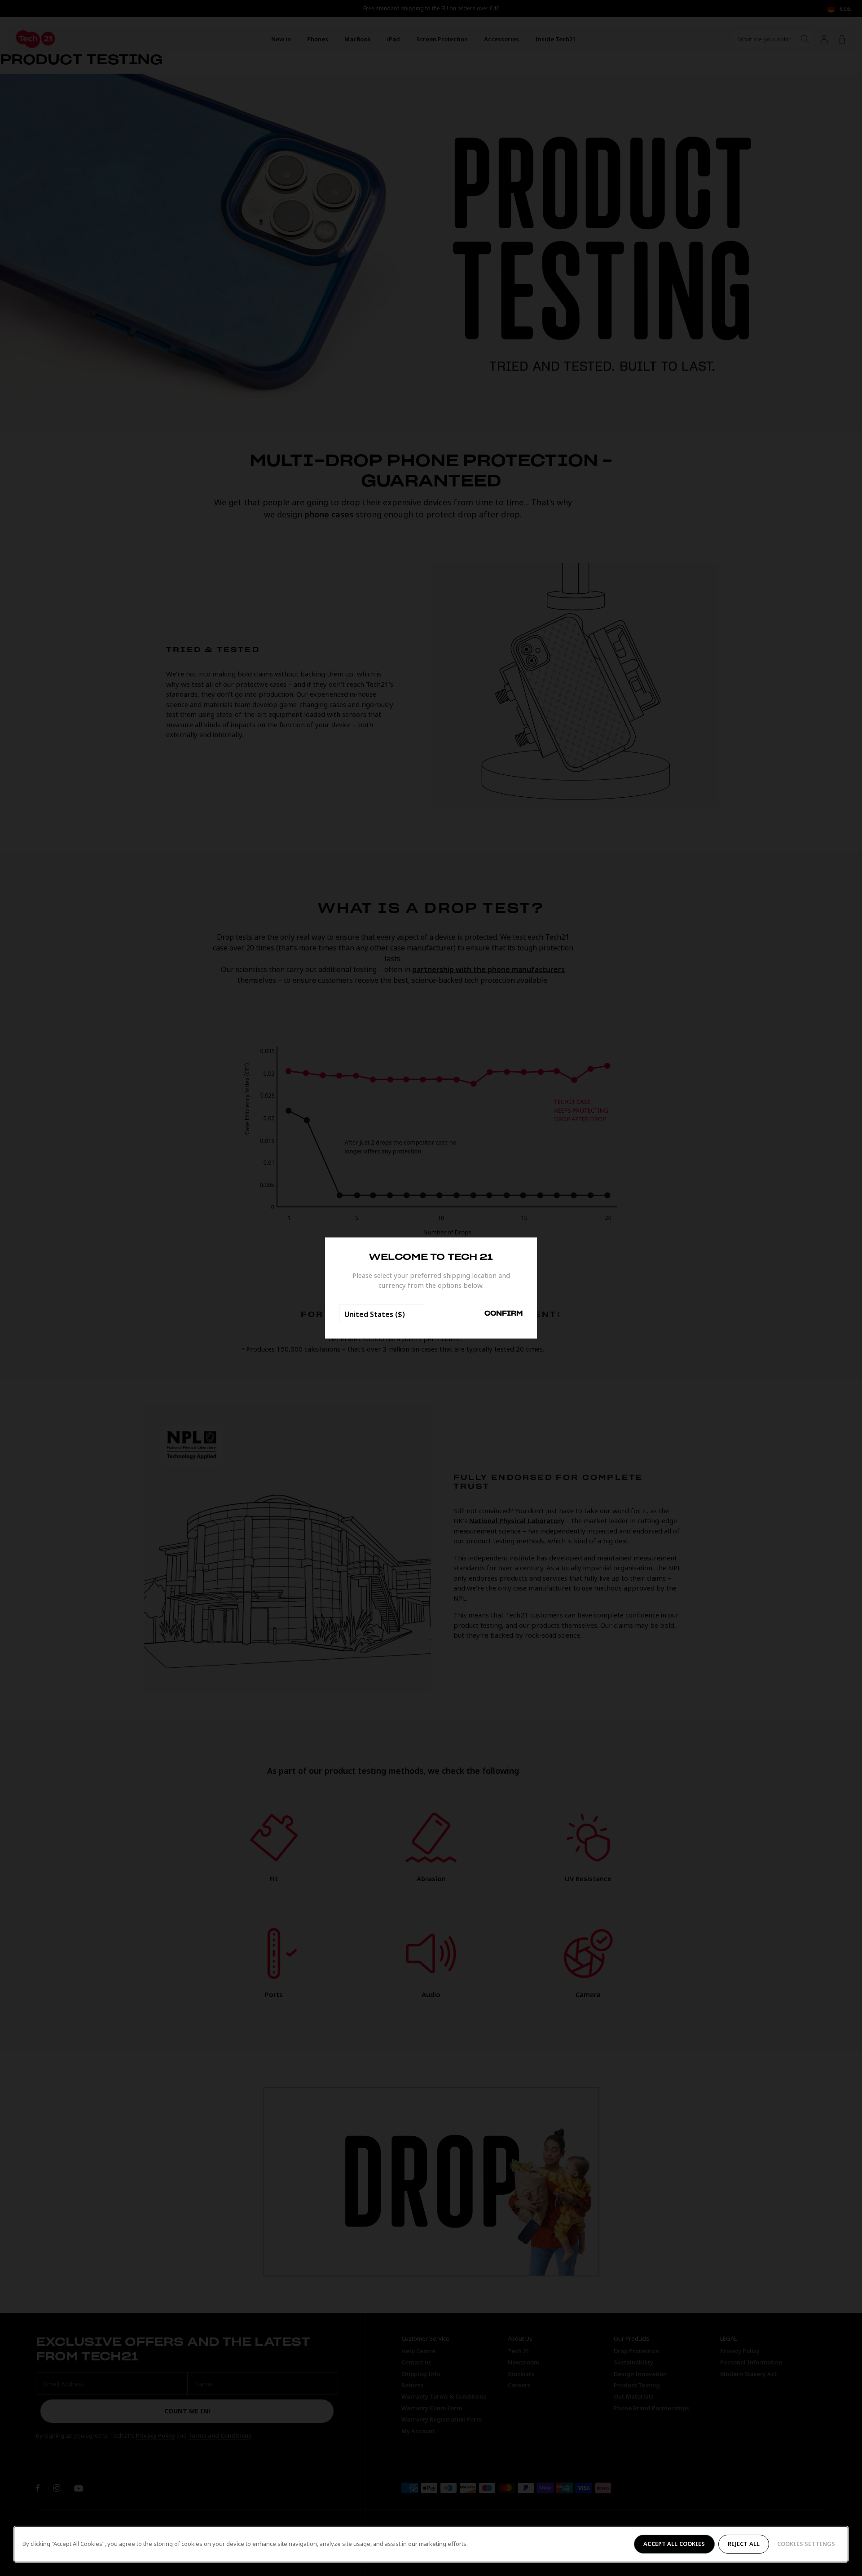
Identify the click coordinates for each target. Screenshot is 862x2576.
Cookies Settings (806, 2544)
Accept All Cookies (674, 2544)
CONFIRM (504, 1314)
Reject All (744, 2544)
